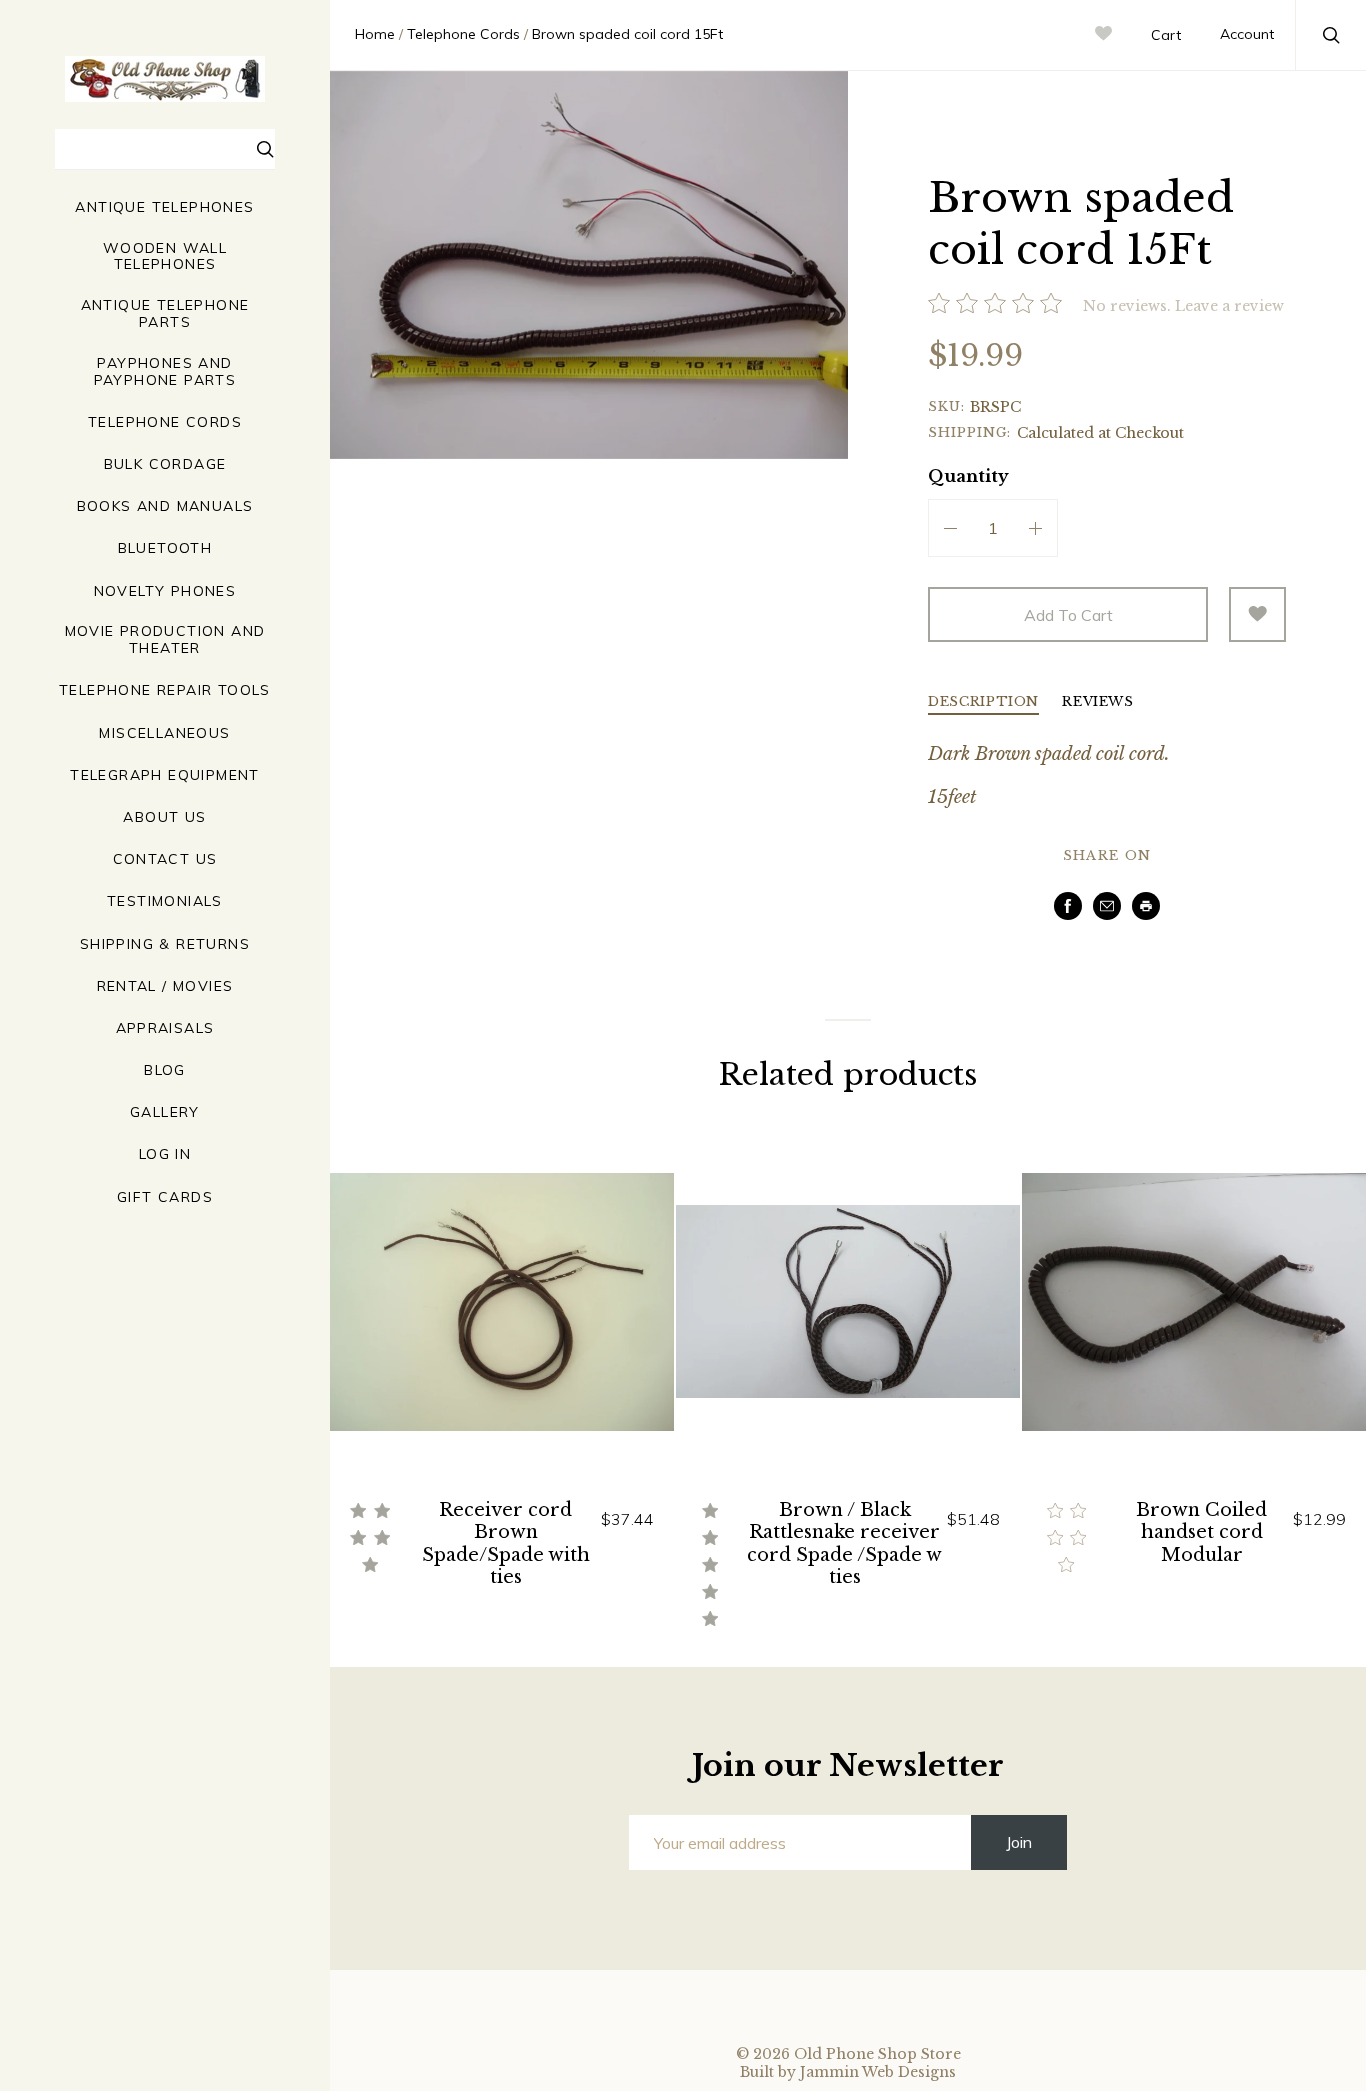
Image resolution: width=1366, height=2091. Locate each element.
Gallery (165, 1112)
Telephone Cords (165, 422)
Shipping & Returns (165, 944)
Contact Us (165, 859)
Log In (165, 1154)
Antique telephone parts (165, 314)
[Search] (266, 152)
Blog (165, 1070)
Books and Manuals (165, 506)
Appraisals (165, 1028)
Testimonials (165, 901)
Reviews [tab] (1098, 702)
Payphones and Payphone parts (165, 372)
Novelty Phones (165, 591)
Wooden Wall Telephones (165, 257)
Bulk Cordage (165, 464)
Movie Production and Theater (165, 640)
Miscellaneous (164, 733)
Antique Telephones (164, 207)
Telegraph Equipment (165, 775)
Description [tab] (983, 702)
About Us (164, 817)
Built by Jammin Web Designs (848, 2072)
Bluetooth (165, 548)
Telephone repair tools (165, 690)
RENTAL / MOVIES (165, 986)
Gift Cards (165, 1197)
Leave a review (1229, 306)
